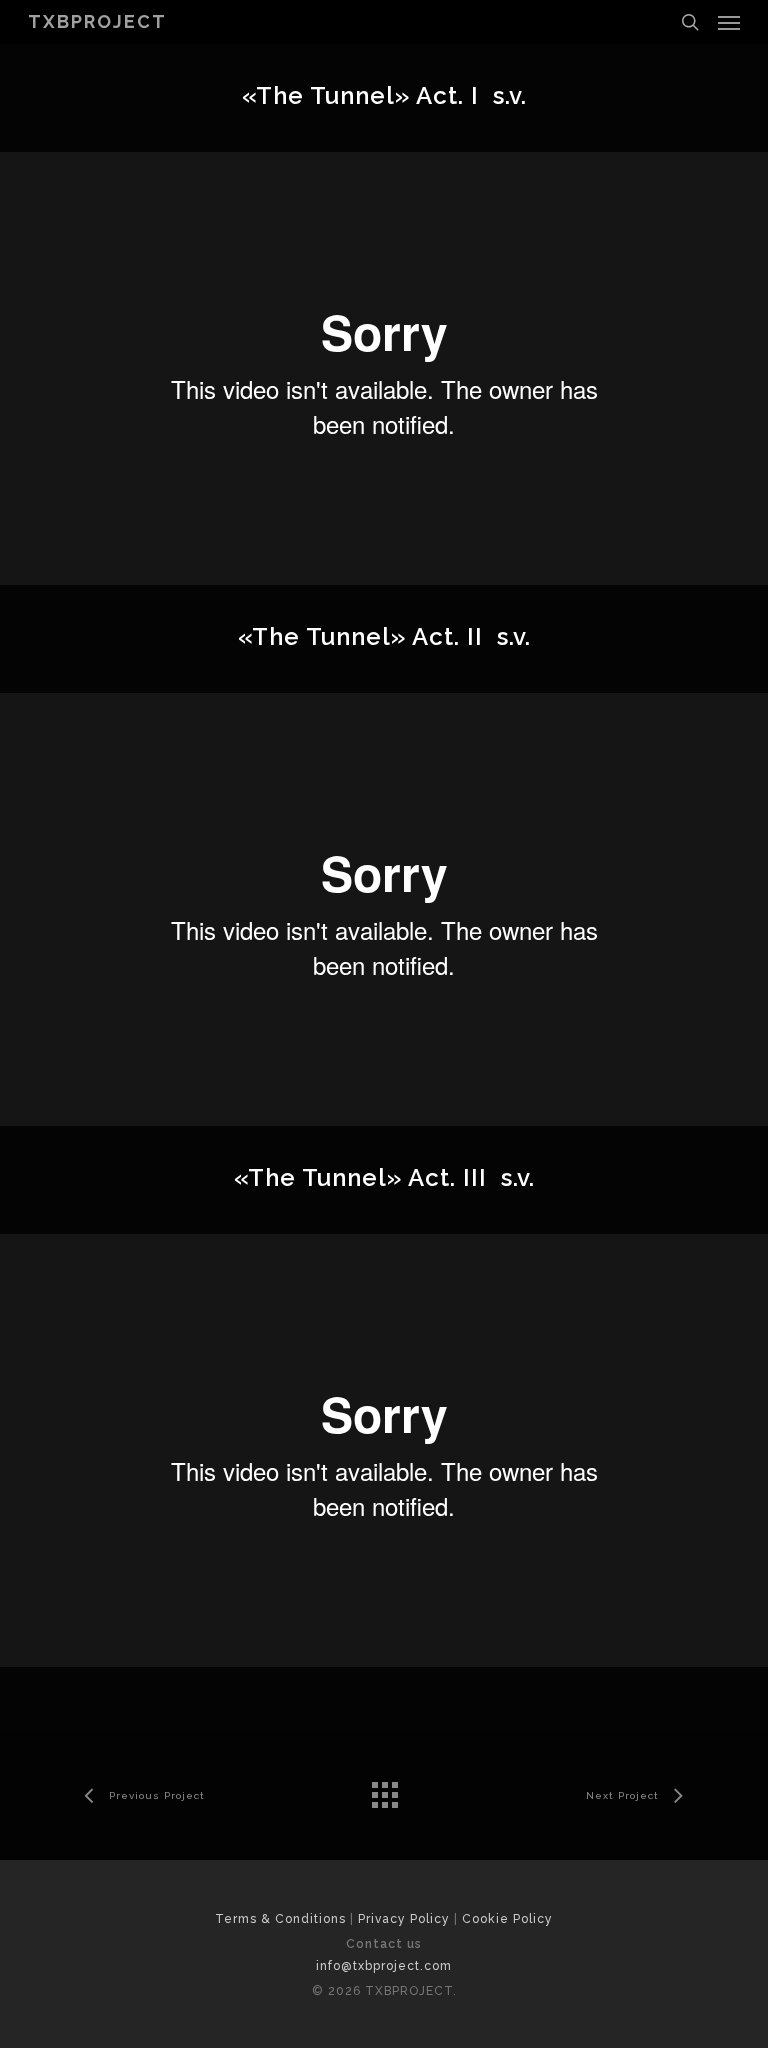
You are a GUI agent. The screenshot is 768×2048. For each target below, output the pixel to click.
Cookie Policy (507, 1919)
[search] (690, 22)
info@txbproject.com (384, 1966)
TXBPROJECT (97, 22)
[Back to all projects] (384, 1790)
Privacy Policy (404, 1919)
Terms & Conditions (280, 1919)
